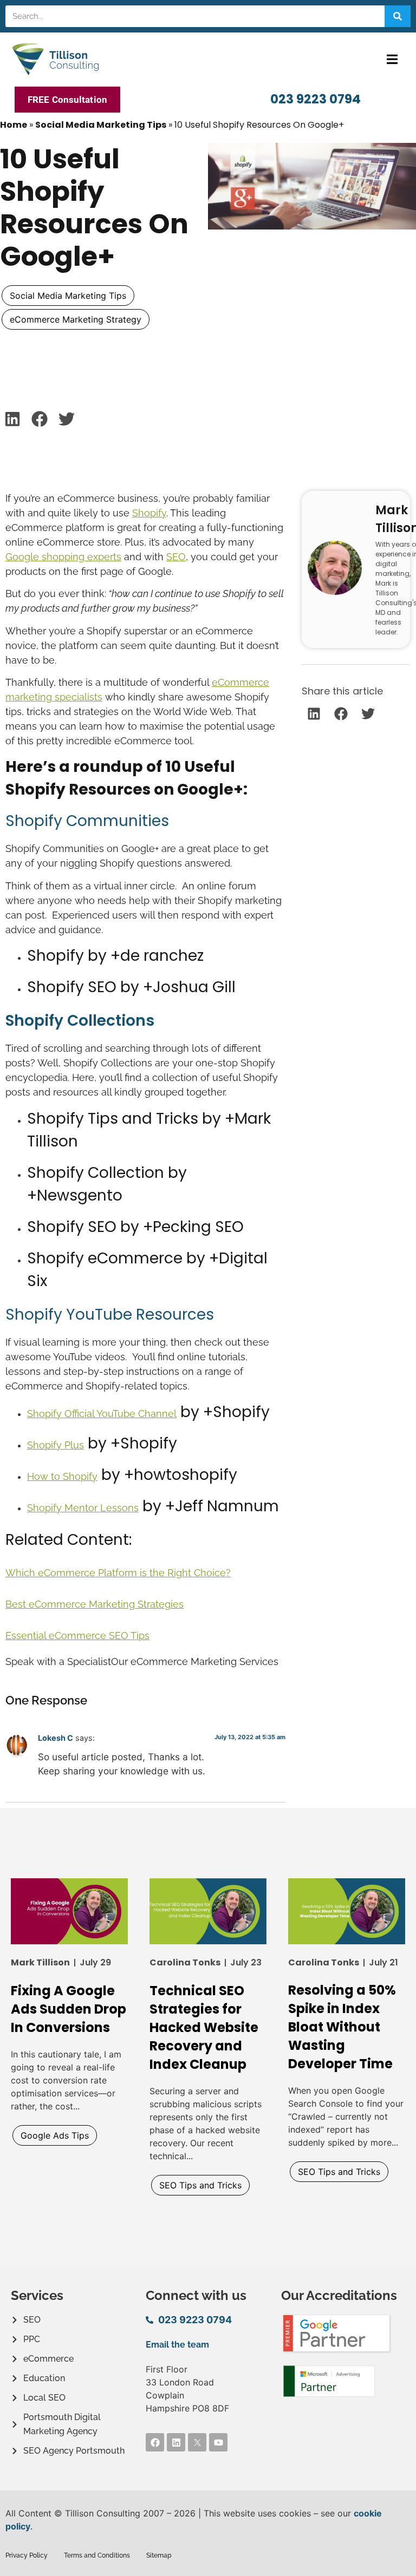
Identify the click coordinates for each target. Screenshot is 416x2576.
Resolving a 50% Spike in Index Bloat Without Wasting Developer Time (342, 2027)
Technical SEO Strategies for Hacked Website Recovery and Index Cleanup (204, 2027)
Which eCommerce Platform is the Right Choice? (118, 1573)
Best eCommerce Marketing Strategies (95, 1604)
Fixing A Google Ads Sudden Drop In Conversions (69, 2009)
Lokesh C (56, 1738)
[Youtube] (218, 2442)
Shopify (149, 513)
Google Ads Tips (55, 2135)
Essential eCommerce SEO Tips (77, 1636)
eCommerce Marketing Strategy (76, 319)
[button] (392, 59)
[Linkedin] (176, 2442)
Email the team (177, 2345)
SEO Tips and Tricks (200, 2185)
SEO (176, 557)
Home (14, 125)
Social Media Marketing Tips (101, 125)
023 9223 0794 (316, 99)
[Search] (398, 16)
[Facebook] (155, 2442)
